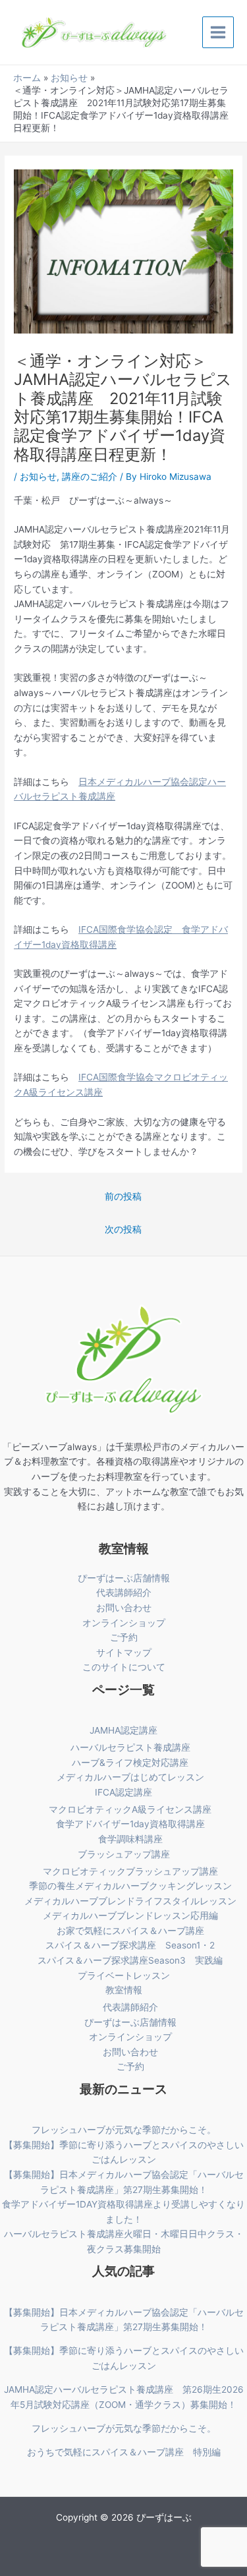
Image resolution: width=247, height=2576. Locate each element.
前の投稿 (123, 1196)
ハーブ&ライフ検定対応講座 (130, 1763)
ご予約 (124, 1637)
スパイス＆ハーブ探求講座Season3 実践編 (130, 1960)
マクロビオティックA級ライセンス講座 (130, 1809)
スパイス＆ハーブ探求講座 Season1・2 (130, 1945)
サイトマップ (124, 1653)
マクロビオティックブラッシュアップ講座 (130, 1871)
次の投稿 (123, 1229)
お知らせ (38, 477)
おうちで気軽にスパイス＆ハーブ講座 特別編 (124, 2452)
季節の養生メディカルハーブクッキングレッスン (130, 1886)
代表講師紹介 (124, 1593)
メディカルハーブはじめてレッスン (130, 1777)
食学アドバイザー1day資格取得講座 (130, 1824)
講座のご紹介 (90, 477)
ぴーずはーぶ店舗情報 (124, 1578)
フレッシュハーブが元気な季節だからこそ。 (124, 2130)
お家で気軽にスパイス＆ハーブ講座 (130, 1931)
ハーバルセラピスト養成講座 (130, 1747)
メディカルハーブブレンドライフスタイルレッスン (130, 1901)
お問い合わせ (124, 1608)
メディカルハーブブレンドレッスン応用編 (130, 1916)
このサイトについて (124, 1667)
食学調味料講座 (130, 1839)
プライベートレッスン (124, 1976)
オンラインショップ (124, 1623)
